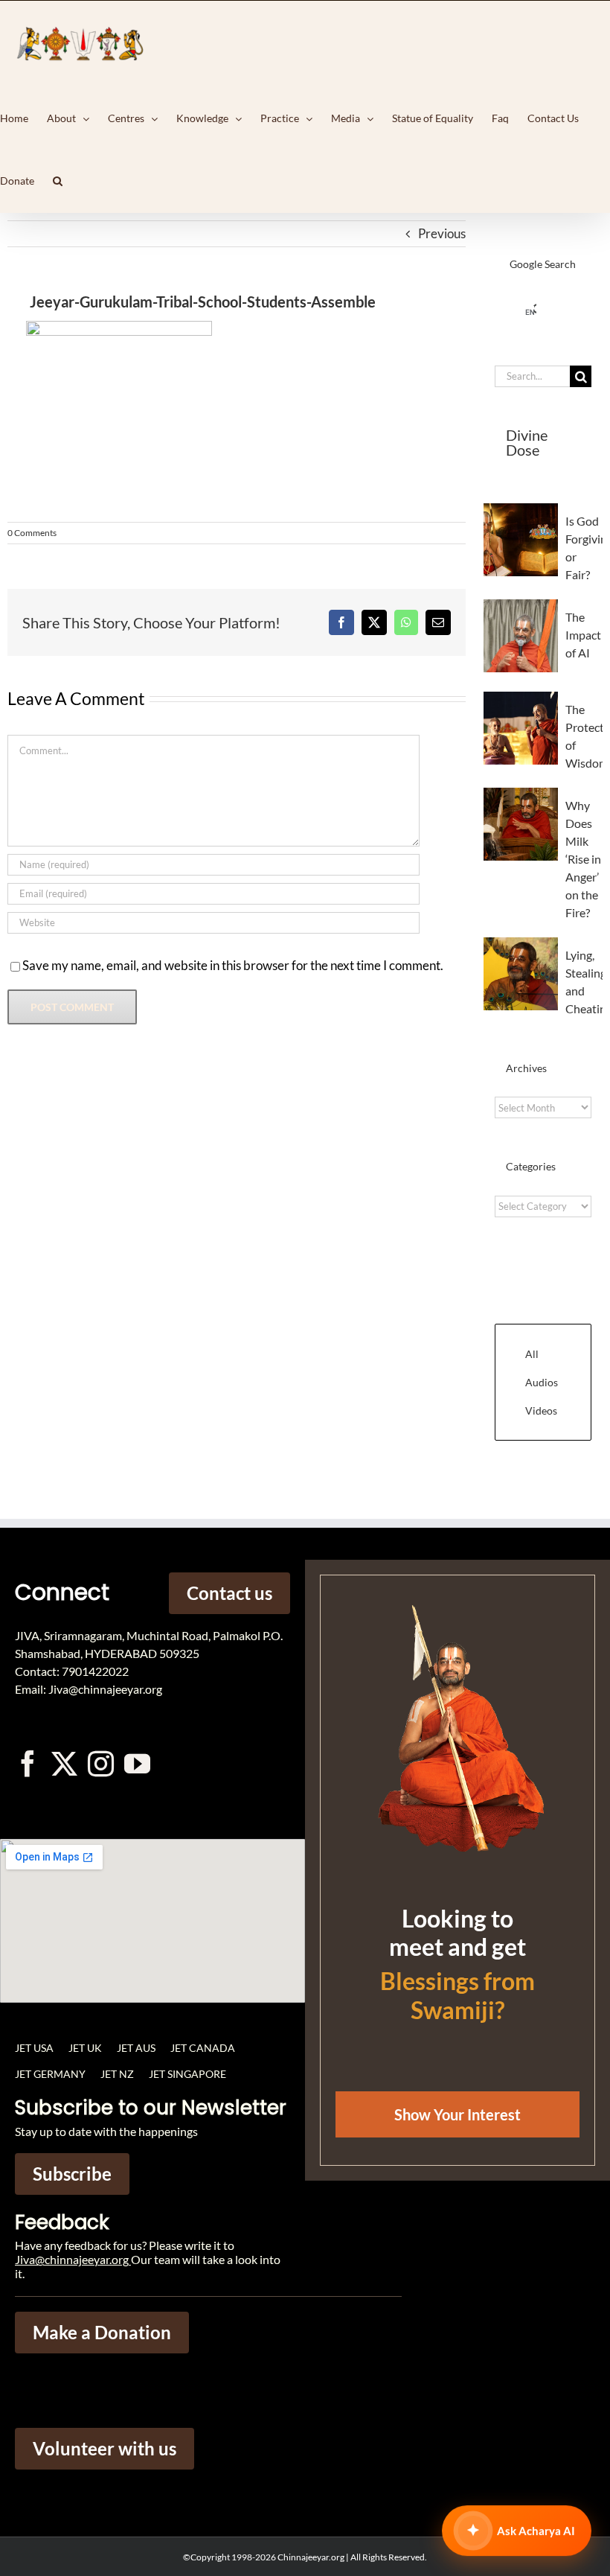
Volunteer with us (105, 2448)
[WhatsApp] (406, 622)
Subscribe (72, 2174)
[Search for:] (532, 375)
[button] (58, 181)
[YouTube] (137, 1763)
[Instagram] (101, 1763)
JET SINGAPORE (187, 2074)
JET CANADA (203, 2048)
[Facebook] (341, 622)
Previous (442, 233)
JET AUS (136, 2048)
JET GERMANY (50, 2074)
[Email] (438, 622)
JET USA (34, 2048)
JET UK (85, 2048)
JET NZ (117, 2074)
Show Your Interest (457, 2114)
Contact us (229, 1593)
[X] (374, 622)
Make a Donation (102, 2332)
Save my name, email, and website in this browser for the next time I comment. (233, 965)
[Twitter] (64, 1763)
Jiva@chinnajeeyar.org (72, 2259)
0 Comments (32, 533)
